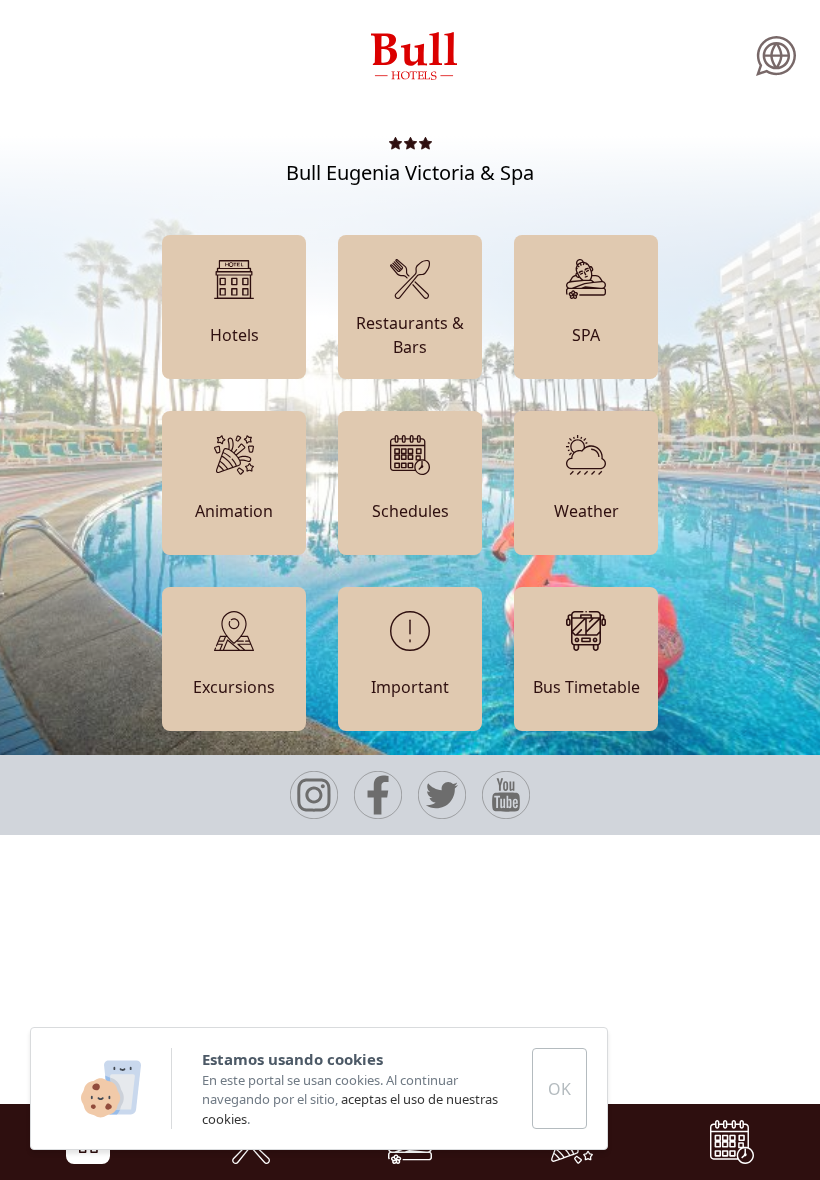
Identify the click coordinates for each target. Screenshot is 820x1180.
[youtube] (506, 795)
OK (559, 1089)
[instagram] (314, 795)
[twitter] (442, 795)
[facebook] (378, 795)
